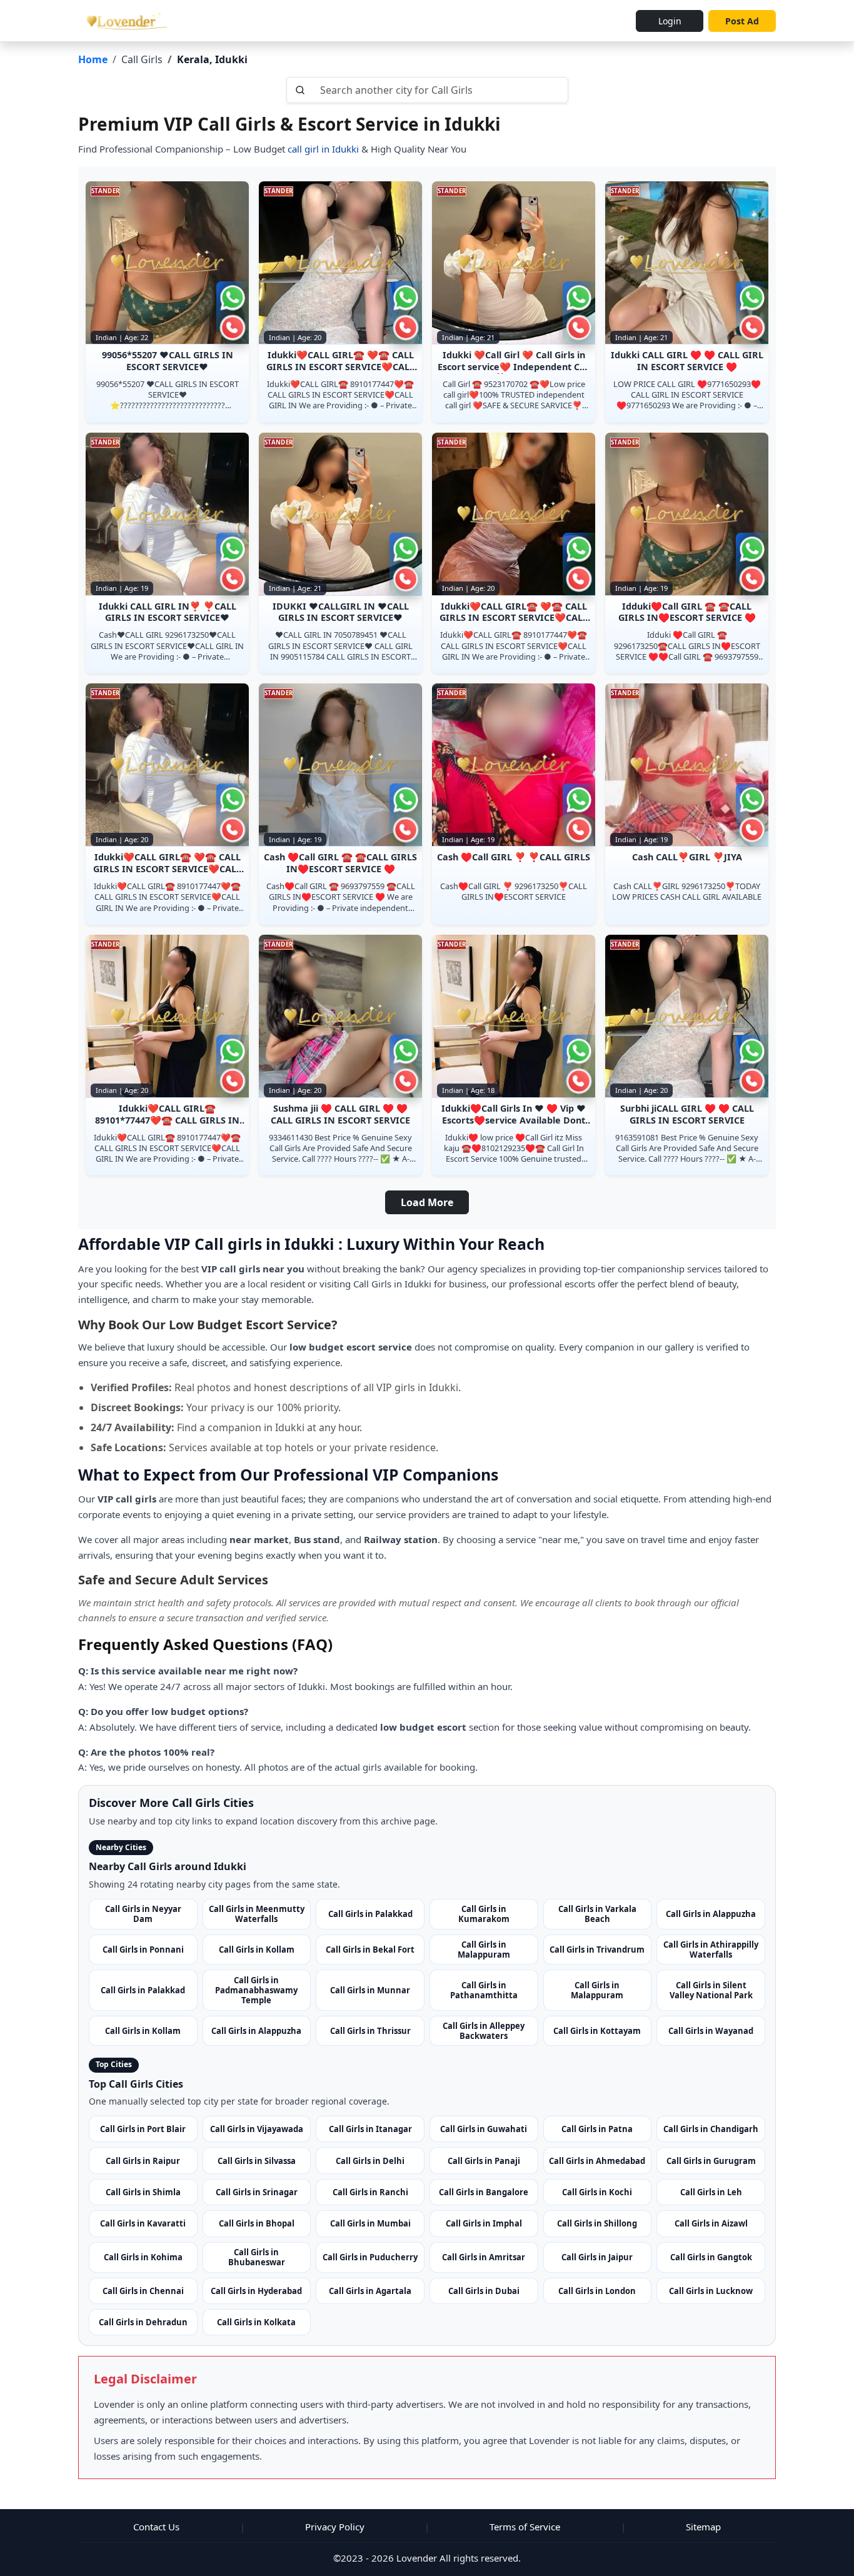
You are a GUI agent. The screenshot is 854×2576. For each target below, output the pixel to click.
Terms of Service (525, 2527)
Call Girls (142, 59)
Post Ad (742, 21)
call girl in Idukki (322, 149)
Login (670, 21)
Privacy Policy (335, 2527)
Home (93, 59)
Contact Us (156, 2527)
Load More (427, 1202)
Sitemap (703, 2527)
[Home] (125, 21)
